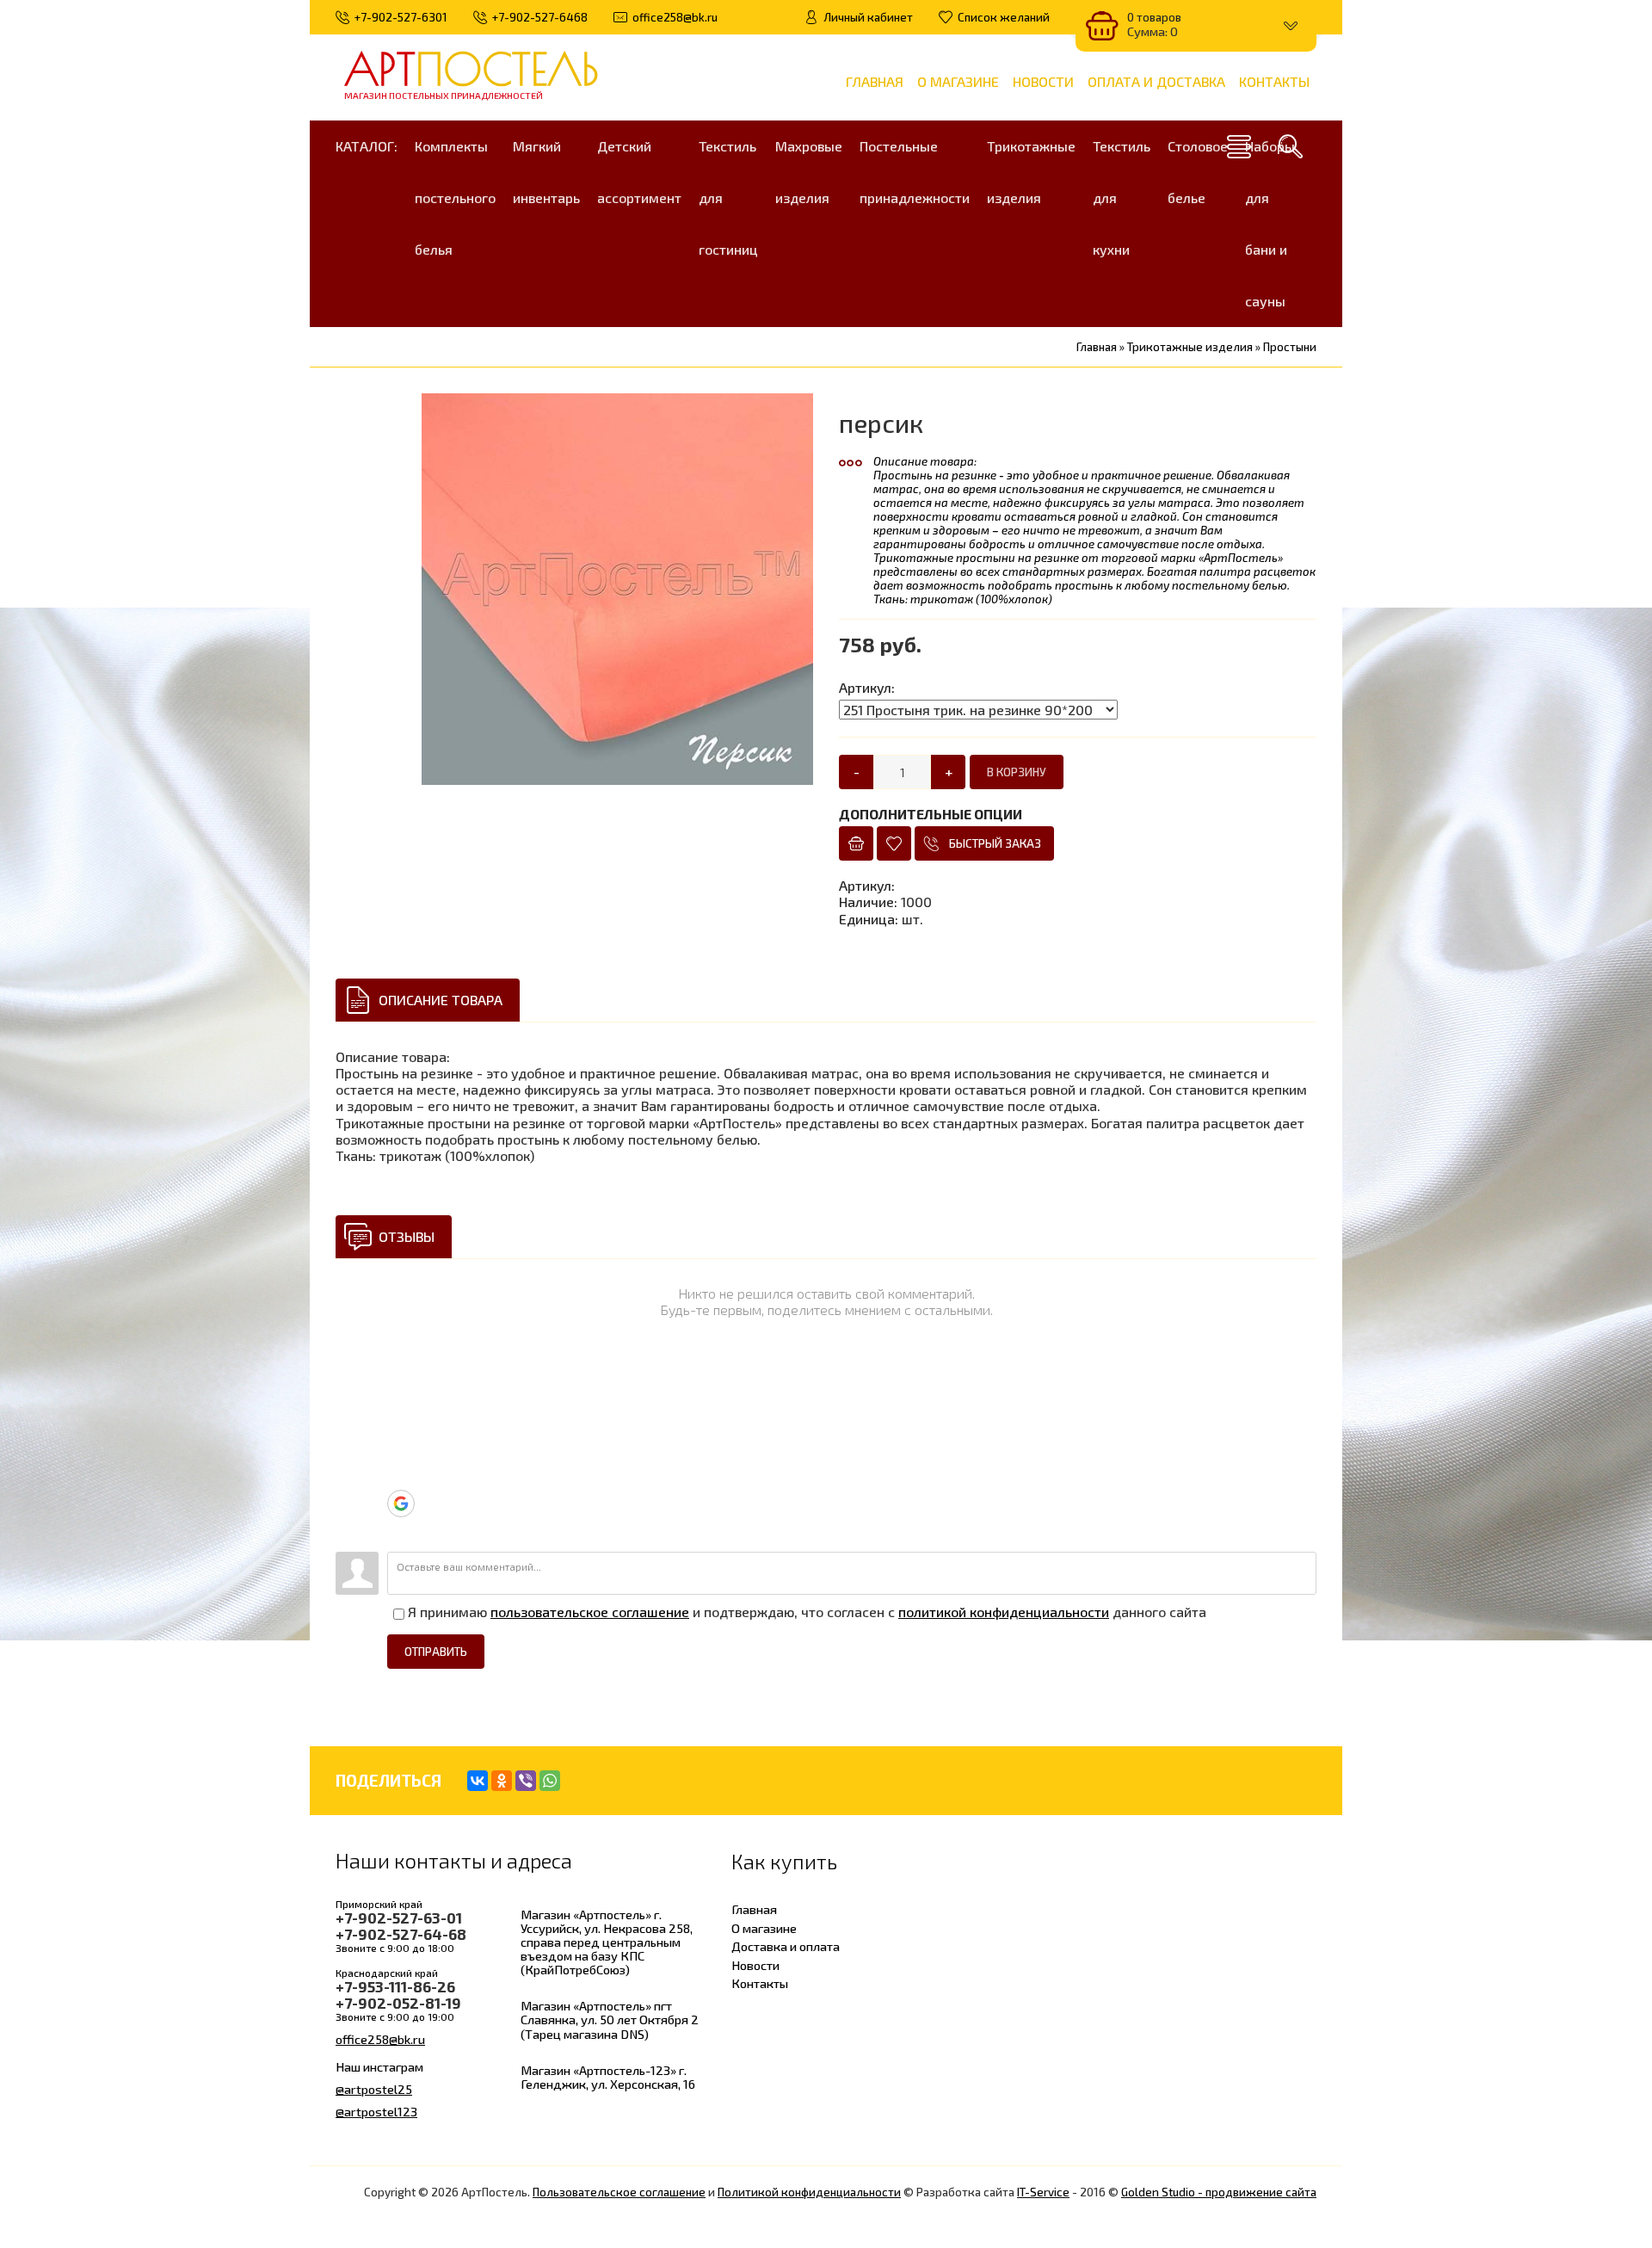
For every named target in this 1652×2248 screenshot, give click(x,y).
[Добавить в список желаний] (894, 843)
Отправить (436, 1652)
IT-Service (1043, 2192)
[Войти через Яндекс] (400, 1477)
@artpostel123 (376, 2111)
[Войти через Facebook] (400, 1451)
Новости (755, 1965)
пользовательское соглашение (590, 1612)
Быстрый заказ (995, 843)
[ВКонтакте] (478, 1781)
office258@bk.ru (380, 2039)
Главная (754, 1909)
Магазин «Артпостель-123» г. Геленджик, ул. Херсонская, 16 (608, 2077)
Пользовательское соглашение (619, 2192)
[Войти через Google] (401, 1504)
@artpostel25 (374, 2089)
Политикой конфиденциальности (809, 2192)
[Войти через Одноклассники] (400, 1530)
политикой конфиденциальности (1004, 1612)
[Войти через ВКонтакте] (400, 1425)
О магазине (764, 1928)
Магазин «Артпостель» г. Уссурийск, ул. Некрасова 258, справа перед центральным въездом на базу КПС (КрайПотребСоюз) (607, 1942)
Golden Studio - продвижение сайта (1219, 2192)
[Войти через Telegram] (400, 1399)
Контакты (760, 1983)
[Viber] (526, 1781)
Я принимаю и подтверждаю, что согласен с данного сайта (805, 1612)
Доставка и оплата (786, 1946)
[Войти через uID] (400, 1374)
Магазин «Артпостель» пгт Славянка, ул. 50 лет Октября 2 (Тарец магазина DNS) (610, 2019)
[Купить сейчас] (856, 843)
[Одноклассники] (502, 1781)
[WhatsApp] (550, 1781)
